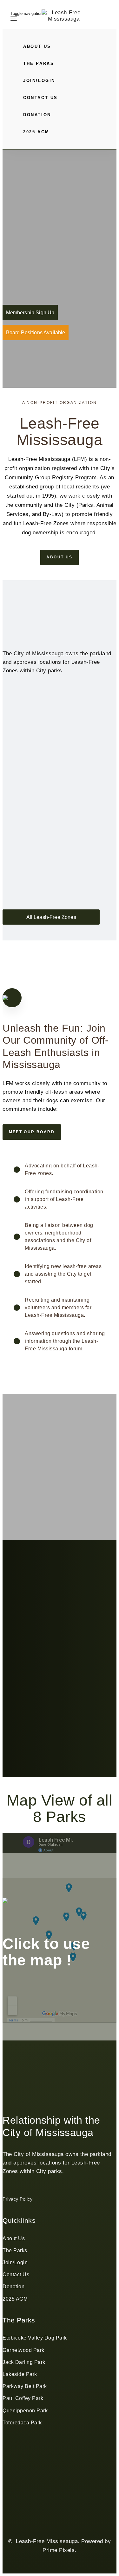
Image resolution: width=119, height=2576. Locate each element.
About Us (14, 2238)
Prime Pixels (59, 2550)
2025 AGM (15, 2299)
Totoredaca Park (22, 2423)
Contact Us (16, 2274)
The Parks (15, 2250)
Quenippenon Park (25, 2411)
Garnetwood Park (23, 2350)
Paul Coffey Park (23, 2398)
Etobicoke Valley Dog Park (35, 2338)
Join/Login (15, 2262)
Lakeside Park (20, 2374)
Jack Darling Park (24, 2362)
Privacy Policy (17, 2199)
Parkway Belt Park (25, 2386)
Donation (13, 2287)
